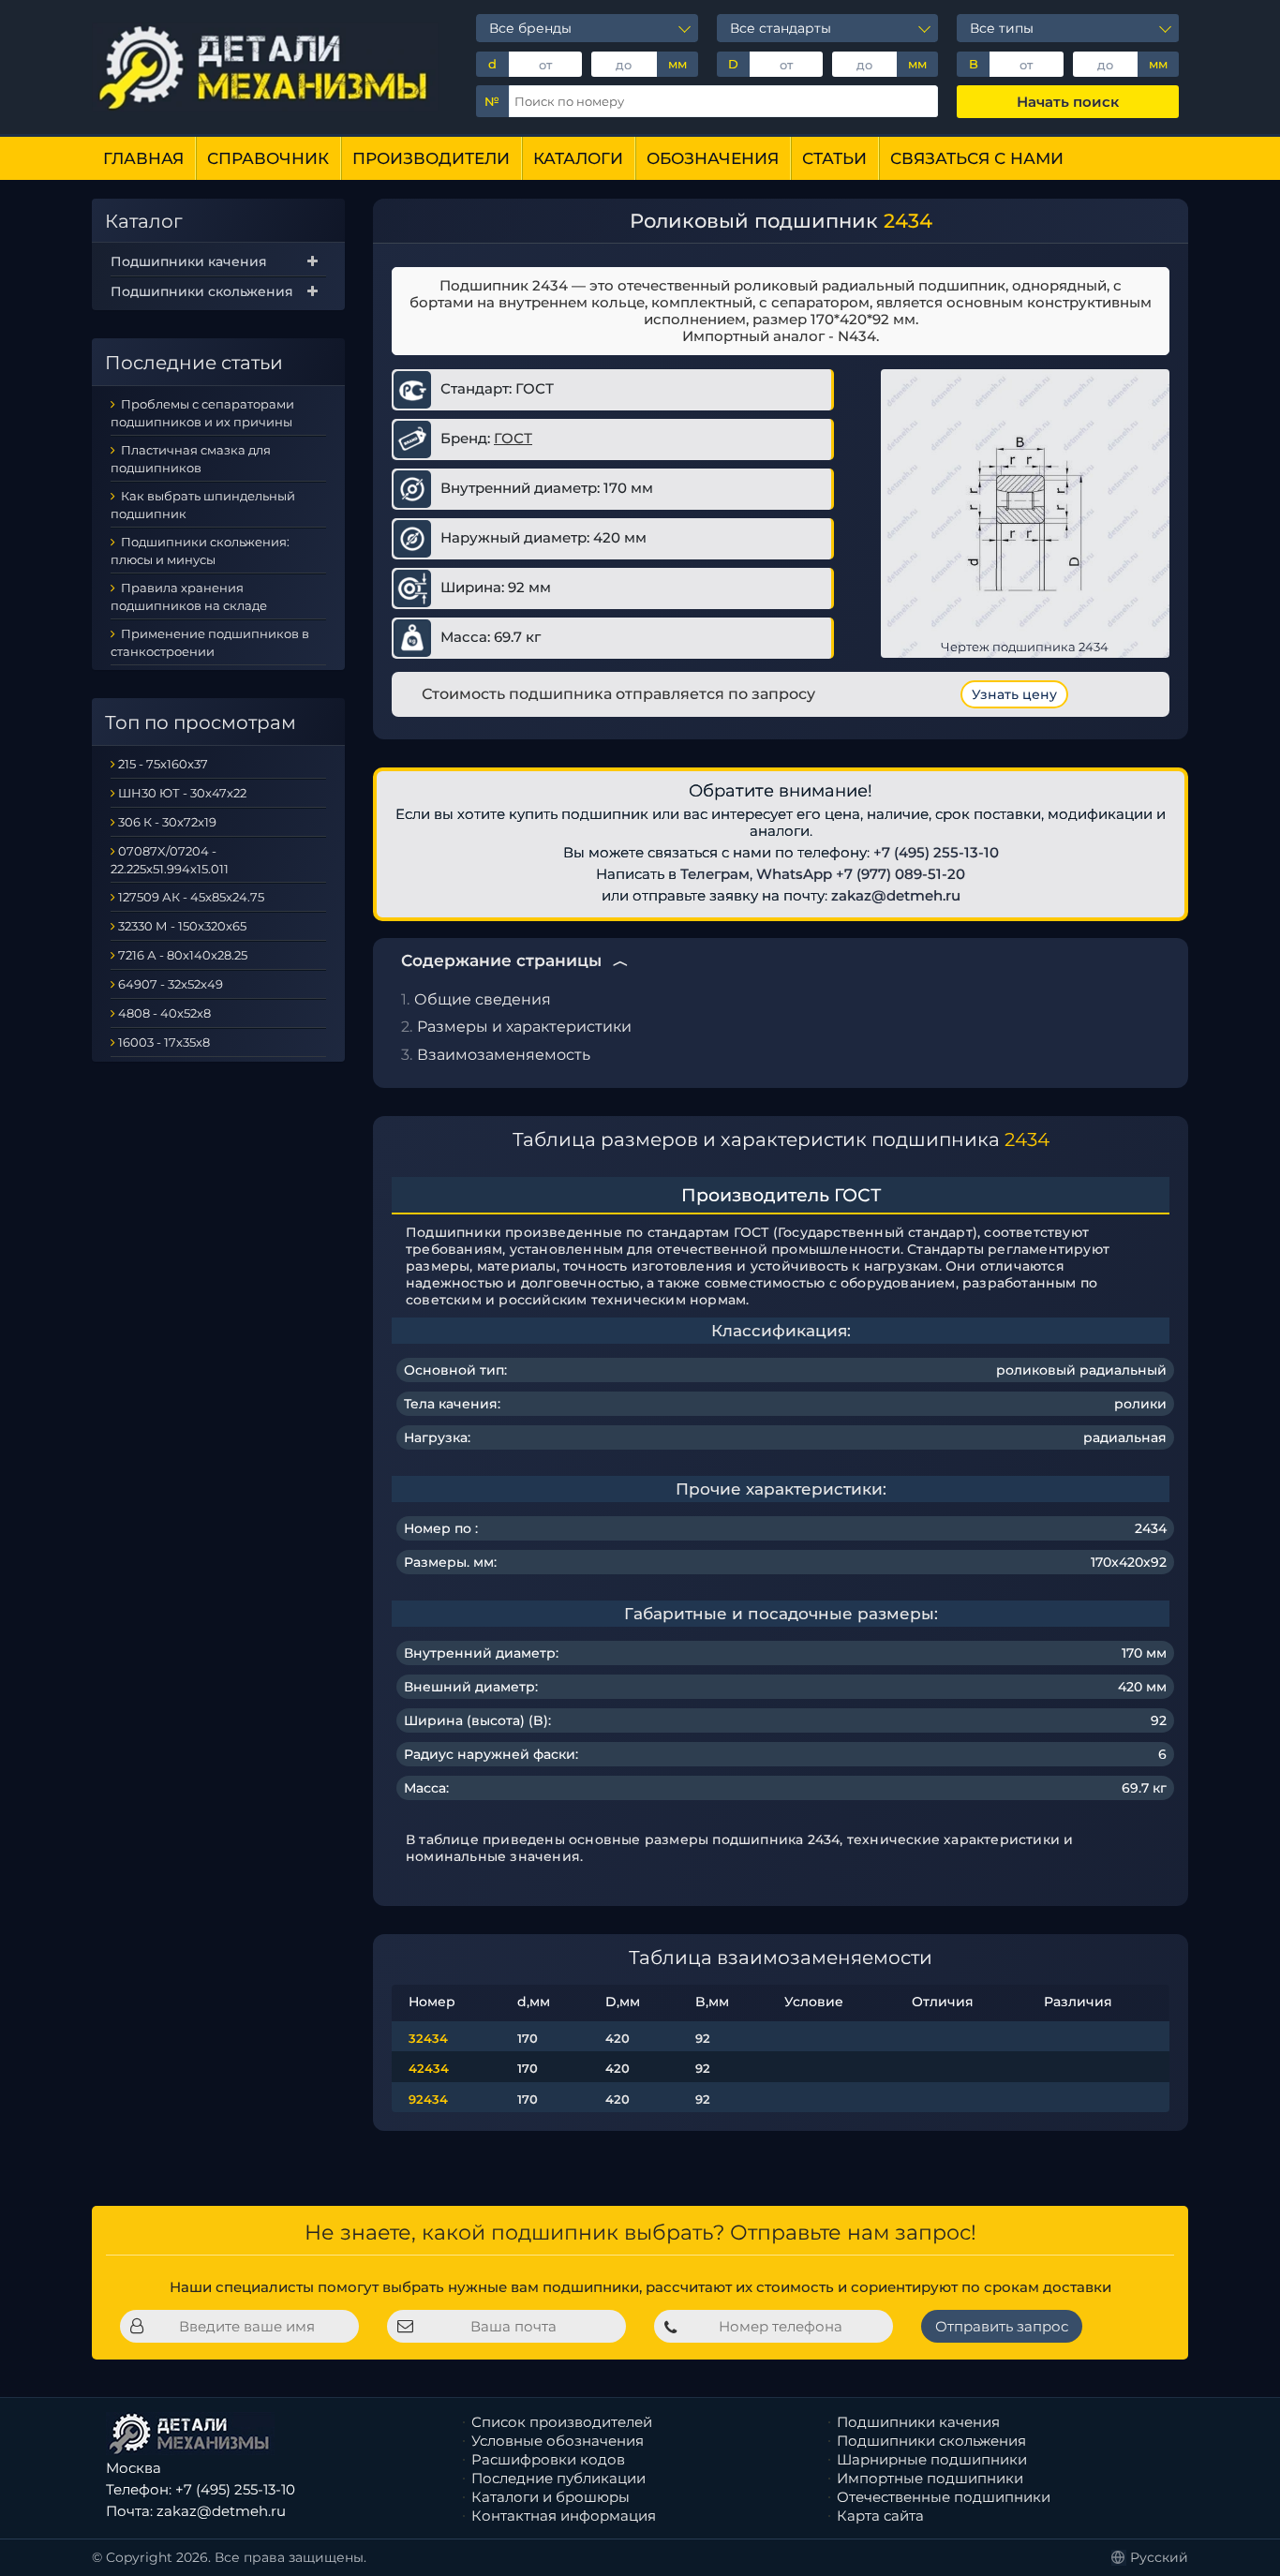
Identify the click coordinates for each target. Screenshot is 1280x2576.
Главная (143, 158)
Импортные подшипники (930, 2478)
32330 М (143, 926)
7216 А (137, 955)
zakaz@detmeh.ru (896, 895)
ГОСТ (513, 438)
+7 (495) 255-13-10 (936, 852)
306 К (135, 822)
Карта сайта (880, 2516)
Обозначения (713, 158)
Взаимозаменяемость (504, 1055)
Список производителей (562, 2422)
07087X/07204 (164, 851)
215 (127, 764)
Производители (431, 158)
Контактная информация (564, 2516)
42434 (429, 2068)
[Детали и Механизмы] (265, 67)
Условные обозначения (558, 2441)
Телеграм (715, 874)
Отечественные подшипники (944, 2497)
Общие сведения (483, 999)
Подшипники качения (189, 261)
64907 (138, 984)
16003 (136, 1042)
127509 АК (149, 897)
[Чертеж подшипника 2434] (1025, 513)
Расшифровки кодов (548, 2459)
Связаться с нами (977, 158)
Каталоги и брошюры (551, 2497)
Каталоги (578, 158)
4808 (134, 1013)
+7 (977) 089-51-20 (900, 874)
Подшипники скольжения (202, 291)
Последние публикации (558, 2478)
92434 (428, 2099)
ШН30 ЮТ (149, 793)
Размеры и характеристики (524, 1027)
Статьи (834, 158)
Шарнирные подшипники (932, 2459)
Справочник (268, 158)
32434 (428, 2038)
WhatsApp (794, 874)
